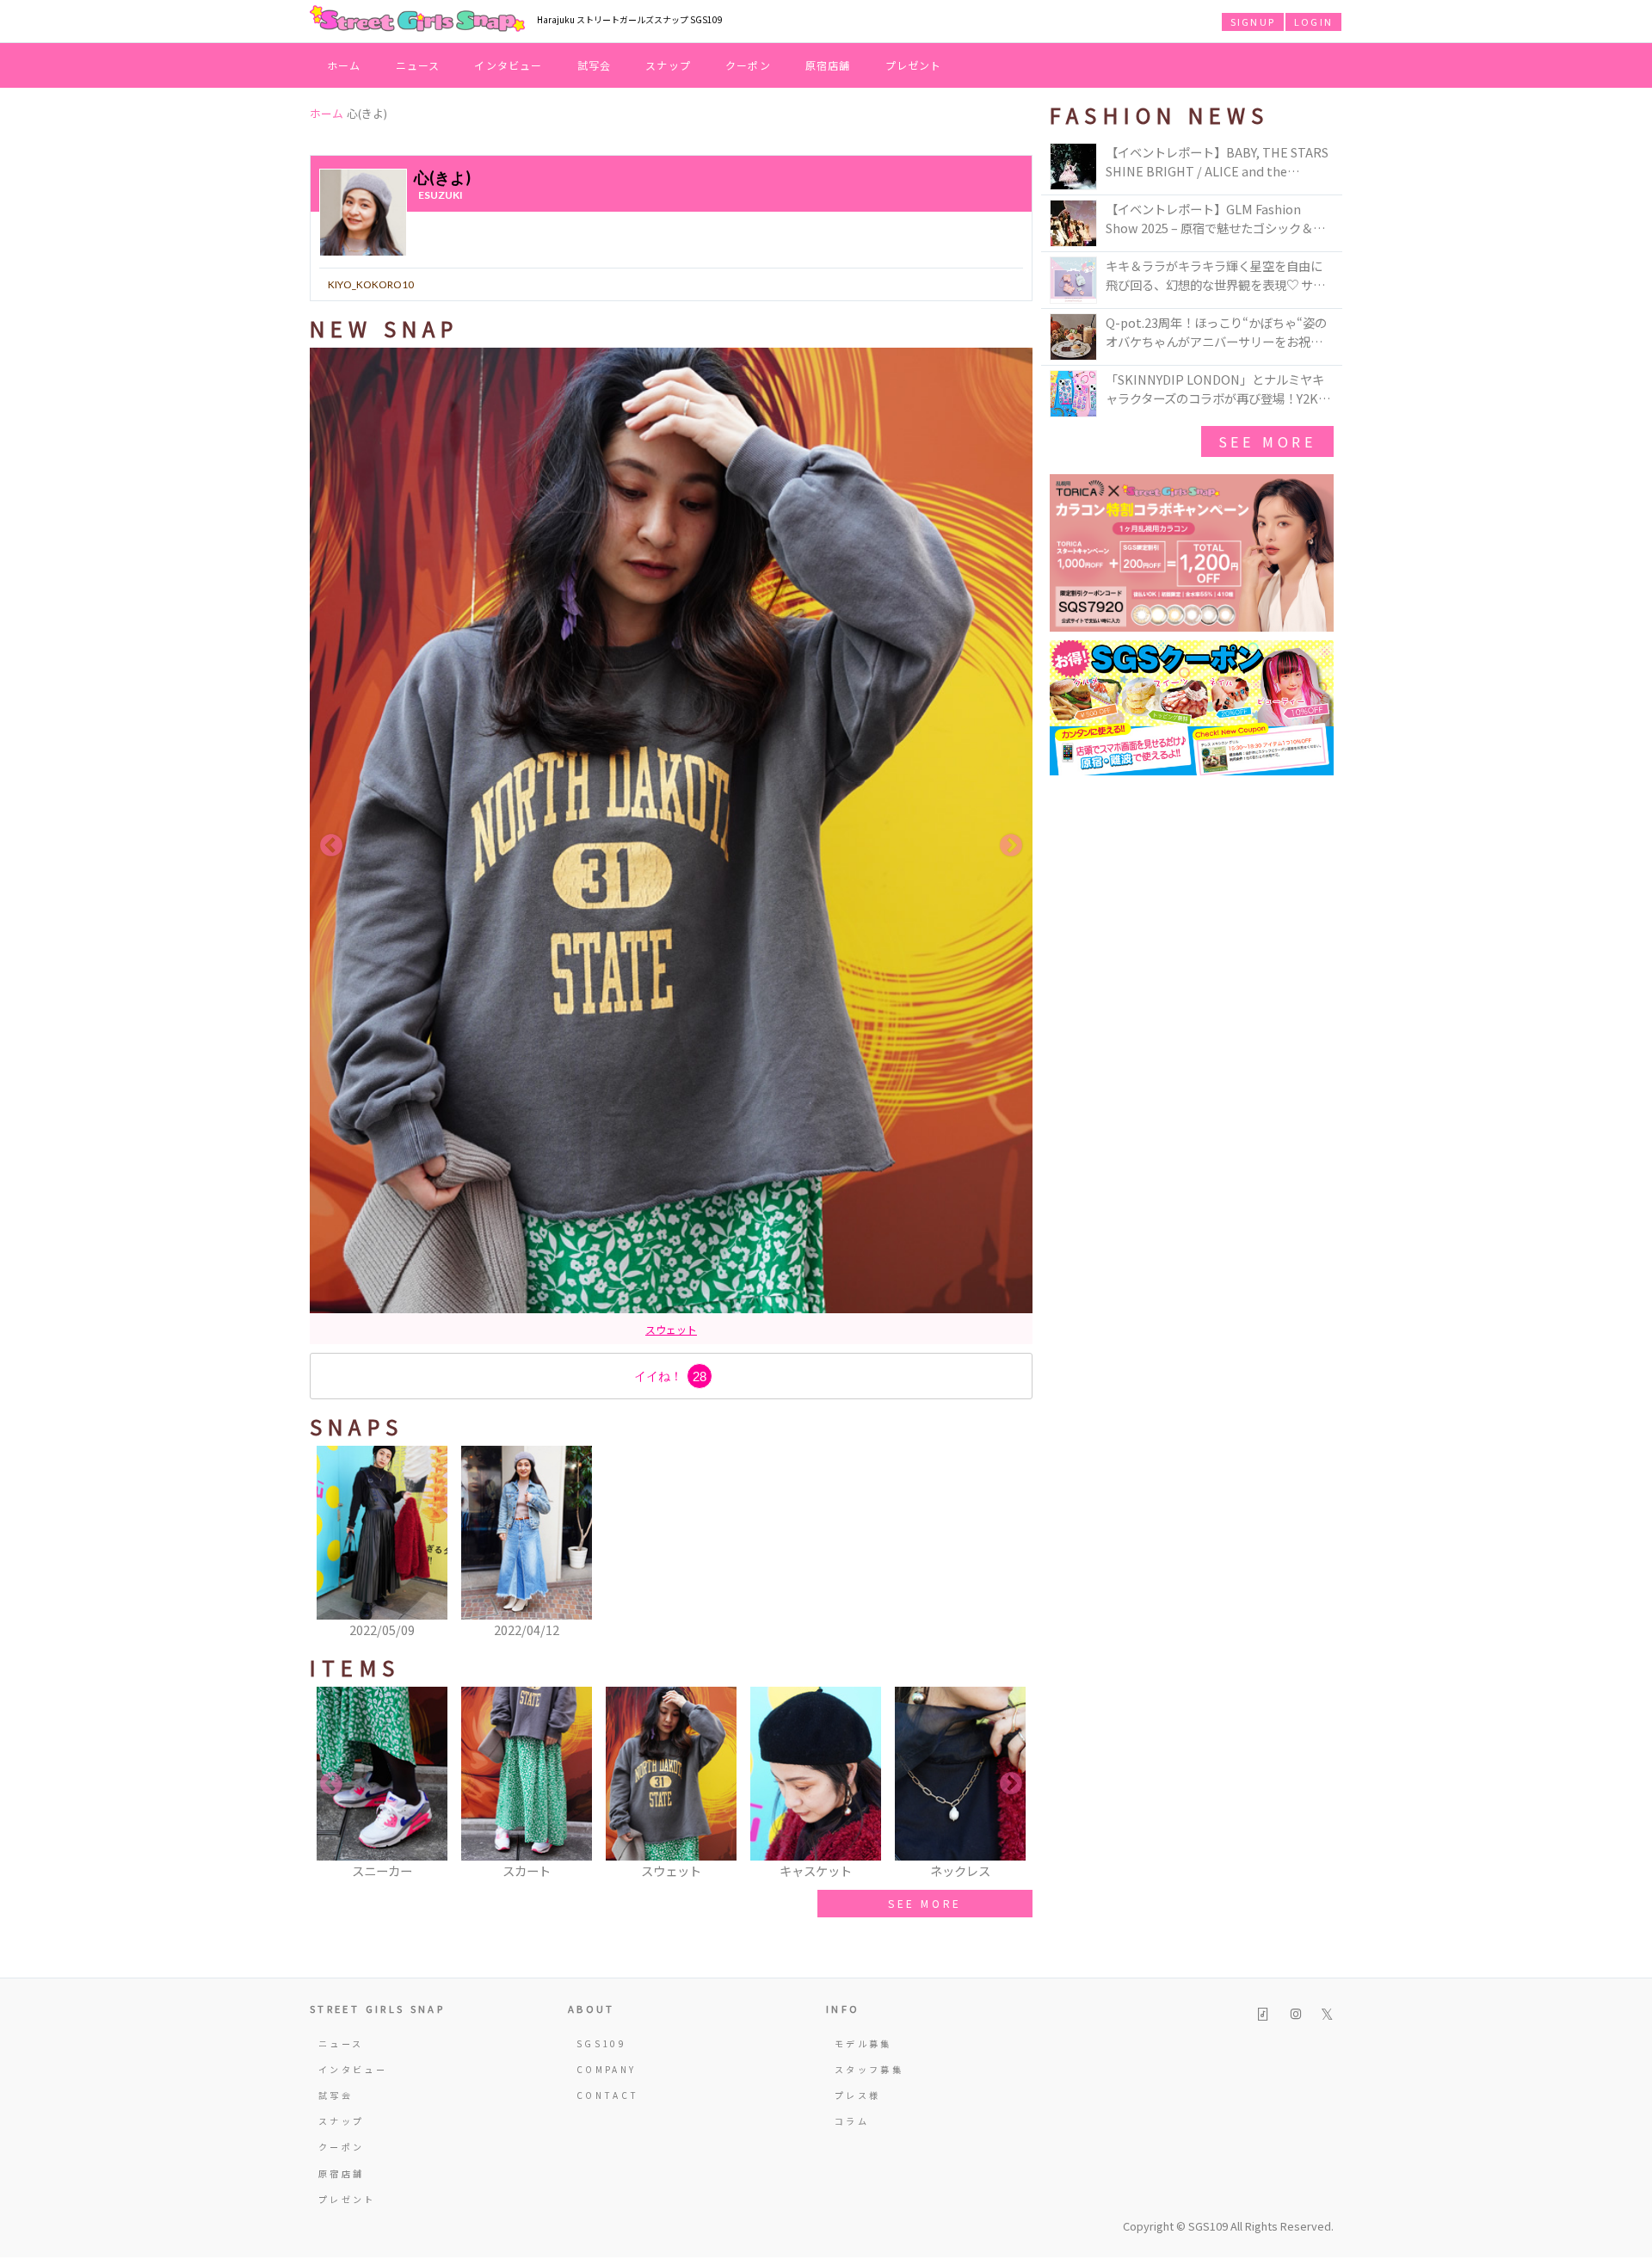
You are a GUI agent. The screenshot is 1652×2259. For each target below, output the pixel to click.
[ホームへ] (417, 20)
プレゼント (914, 65)
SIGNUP (1253, 22)
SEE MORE (925, 1903)
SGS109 (601, 2043)
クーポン (748, 65)
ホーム (344, 65)
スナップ (668, 65)
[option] (671, 847)
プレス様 (857, 2095)
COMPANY (607, 2069)
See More (1267, 441)
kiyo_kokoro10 (371, 284)
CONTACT (608, 2095)
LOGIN (1313, 22)
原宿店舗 (828, 65)
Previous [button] (331, 846)
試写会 (595, 65)
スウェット (671, 1329)
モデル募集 (863, 2043)
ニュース (418, 65)
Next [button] (1011, 846)
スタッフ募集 (869, 2069)
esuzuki (441, 195)
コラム (852, 2121)
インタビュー (508, 65)
